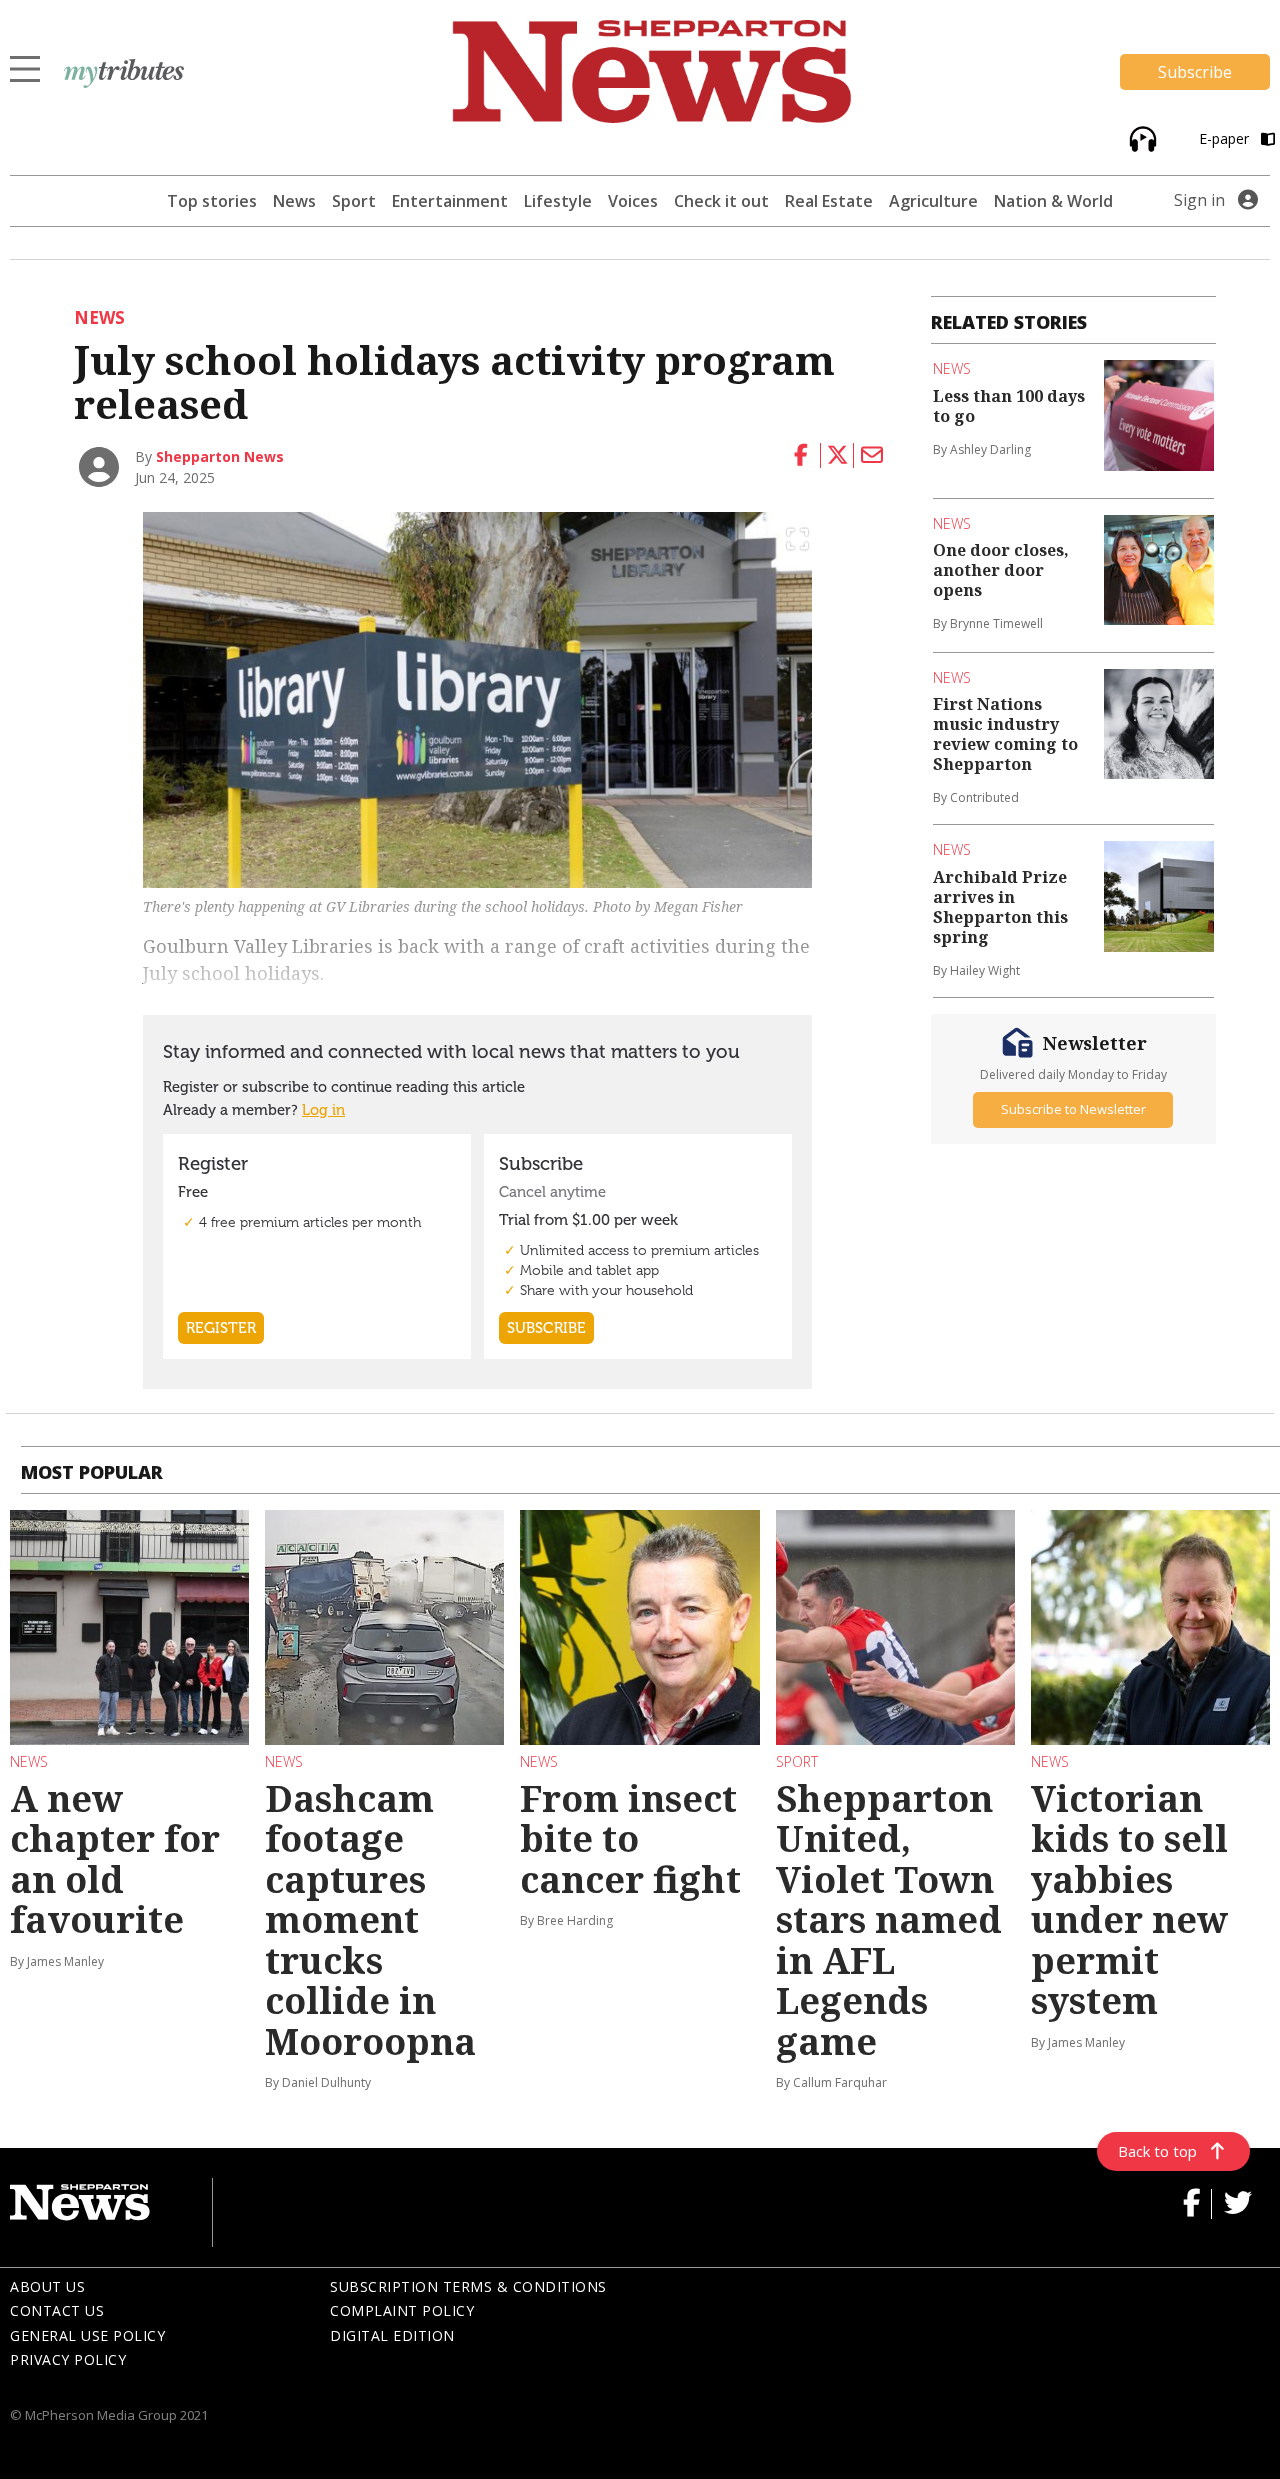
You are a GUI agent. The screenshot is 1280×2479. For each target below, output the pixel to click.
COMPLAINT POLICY (402, 2310)
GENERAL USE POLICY (87, 2335)
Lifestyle (558, 201)
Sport (354, 201)
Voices (633, 201)
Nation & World (1053, 201)
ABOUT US (47, 2286)
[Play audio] (1140, 137)
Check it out (721, 201)
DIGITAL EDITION (392, 2335)
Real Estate (829, 201)
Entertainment (450, 201)
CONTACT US (57, 2310)
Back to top (1157, 2151)
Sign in (1199, 200)
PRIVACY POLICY (68, 2359)
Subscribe (1195, 72)
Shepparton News (220, 456)
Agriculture (933, 201)
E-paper (1226, 138)
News (294, 201)
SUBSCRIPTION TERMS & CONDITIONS (468, 2286)
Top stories (212, 201)
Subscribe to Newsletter (1073, 1110)
